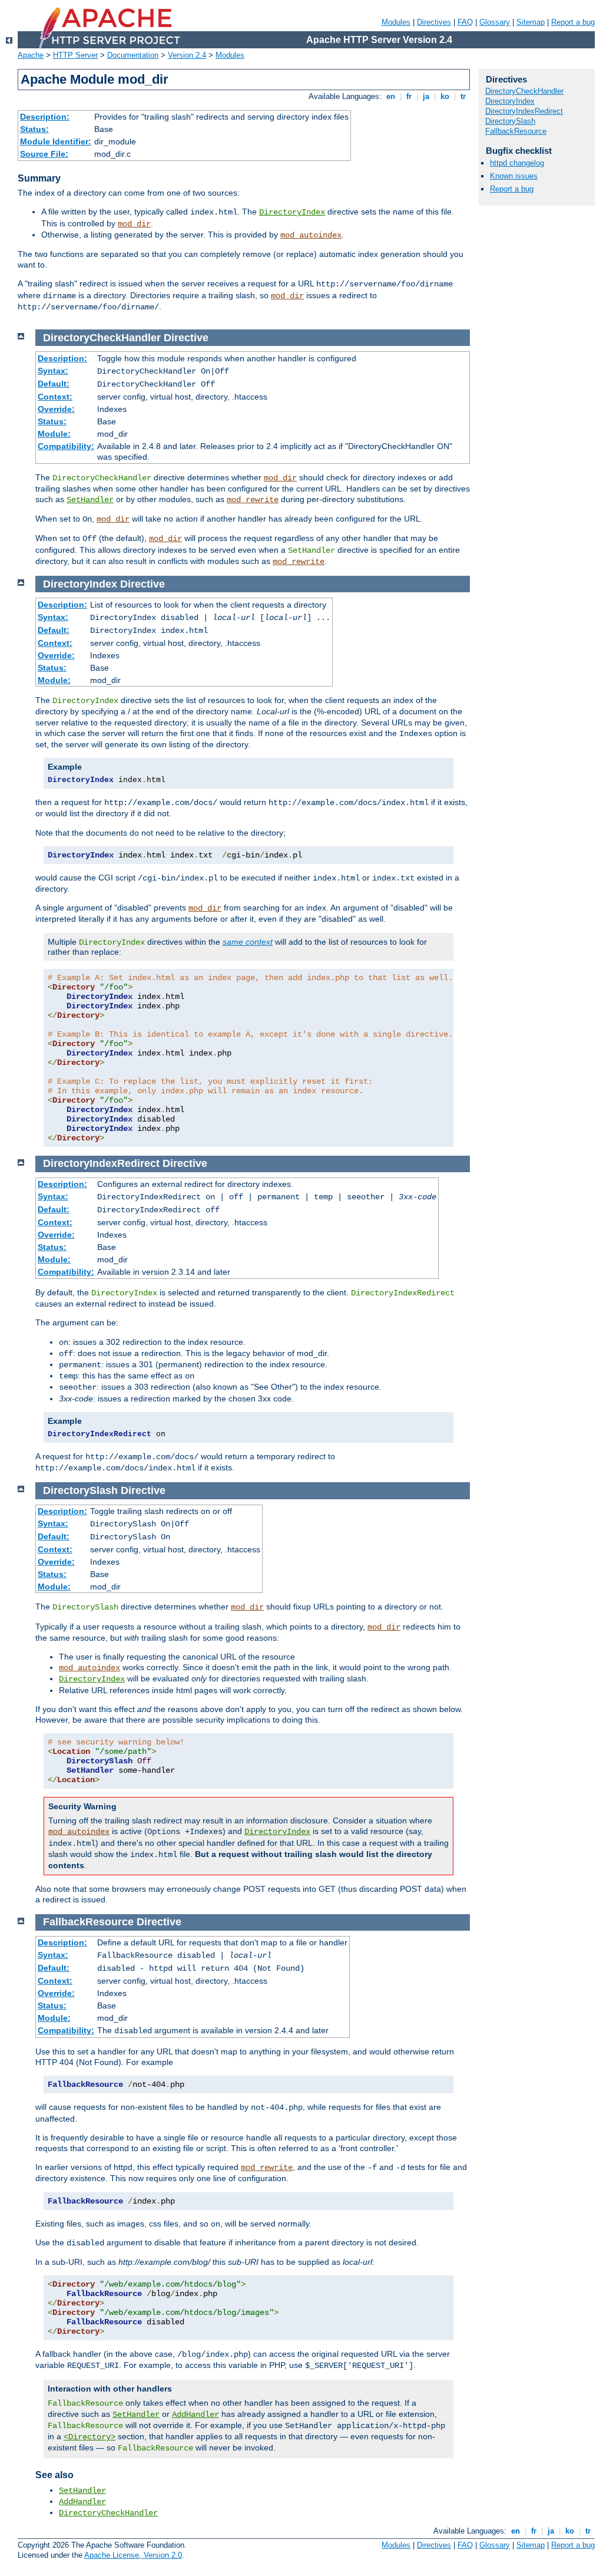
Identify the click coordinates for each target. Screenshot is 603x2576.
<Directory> (90, 2437)
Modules (396, 22)
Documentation (133, 55)
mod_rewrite (253, 500)
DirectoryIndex (292, 212)
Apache (31, 55)
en (391, 96)
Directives (434, 22)
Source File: (44, 154)
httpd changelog (517, 163)
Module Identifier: (56, 141)
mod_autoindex (311, 235)
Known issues (514, 176)
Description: (45, 117)
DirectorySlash (510, 121)
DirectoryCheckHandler (108, 2513)
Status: (34, 129)
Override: (56, 409)
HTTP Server (75, 55)
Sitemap (531, 22)
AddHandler (196, 2415)
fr (409, 96)
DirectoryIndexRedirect (524, 111)
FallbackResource (516, 131)
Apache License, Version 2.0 (133, 2555)
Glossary (495, 22)
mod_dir (134, 224)
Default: (54, 384)
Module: (54, 434)
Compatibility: (66, 446)
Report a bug (573, 22)
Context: (55, 397)
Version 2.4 (187, 55)
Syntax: (53, 371)
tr (463, 96)
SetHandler (90, 500)
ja (426, 96)
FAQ (465, 22)
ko (445, 96)
